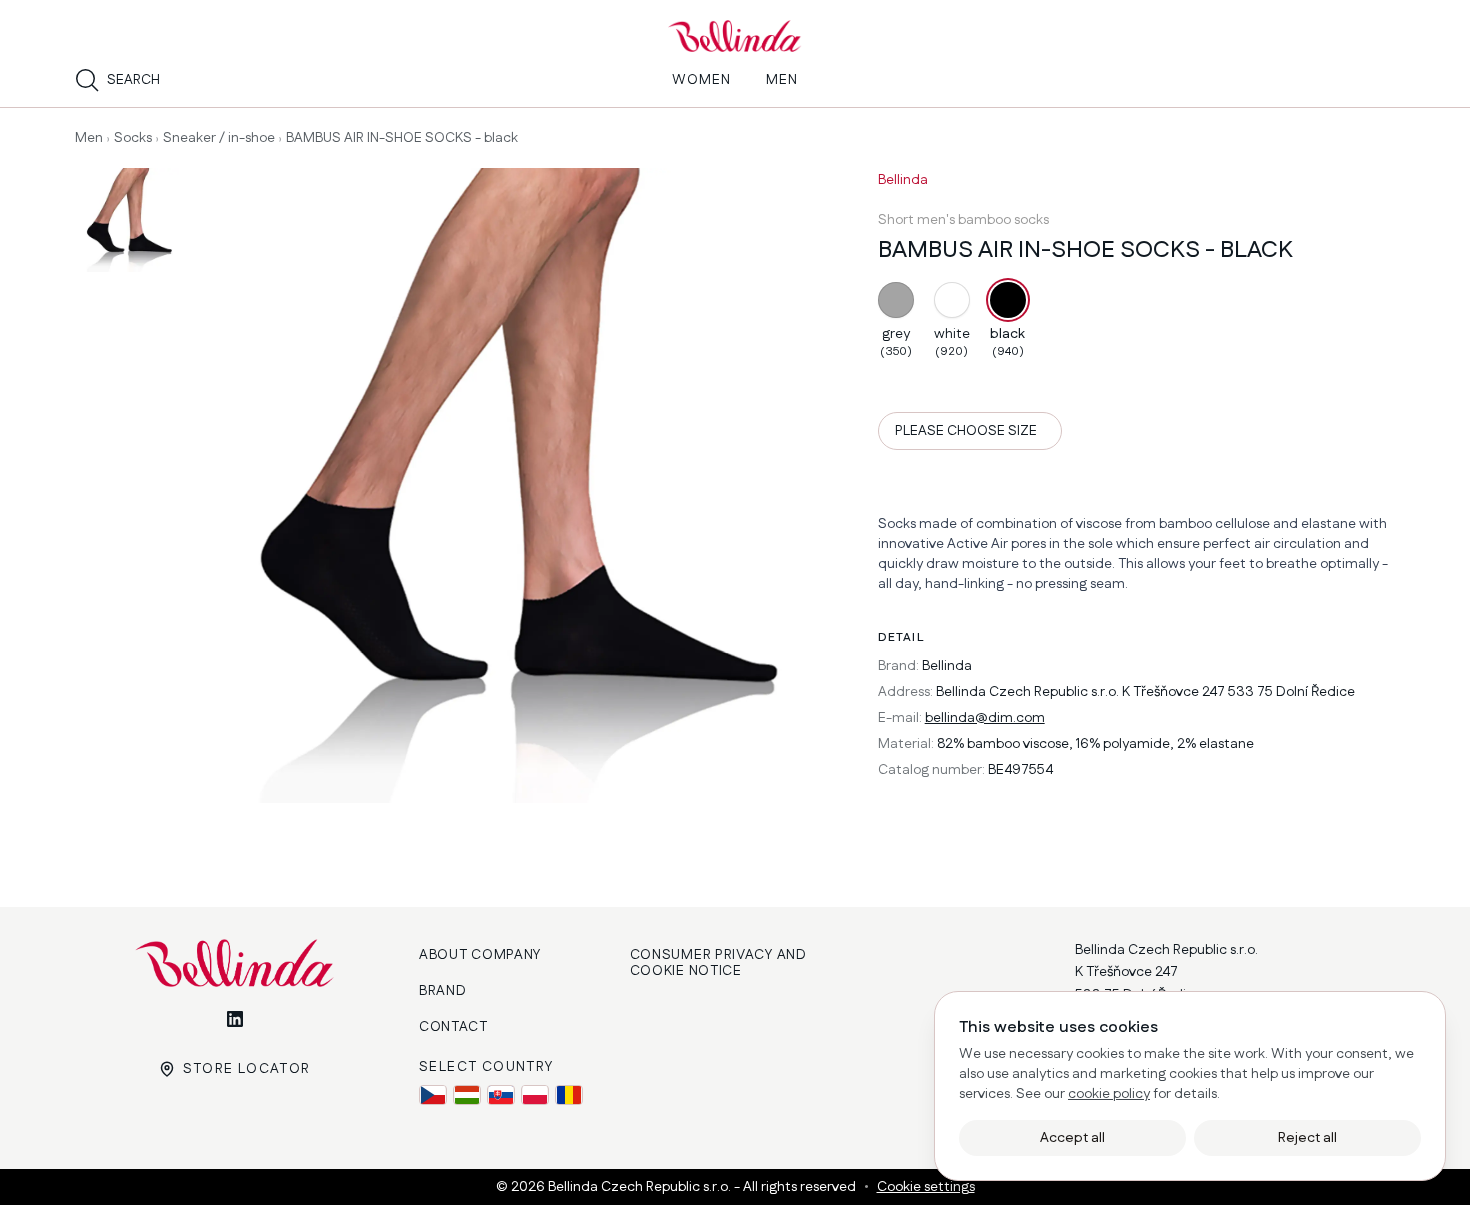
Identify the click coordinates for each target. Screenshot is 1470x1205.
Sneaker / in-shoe (219, 138)
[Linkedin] (235, 1019)
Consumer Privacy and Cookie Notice (718, 963)
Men (89, 138)
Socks (133, 138)
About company (480, 955)
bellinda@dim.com (985, 718)
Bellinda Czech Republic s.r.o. (641, 1187)
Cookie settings (926, 1187)
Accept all (1072, 1138)
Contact (453, 1027)
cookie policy (1109, 1094)
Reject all (1307, 1138)
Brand (443, 991)
